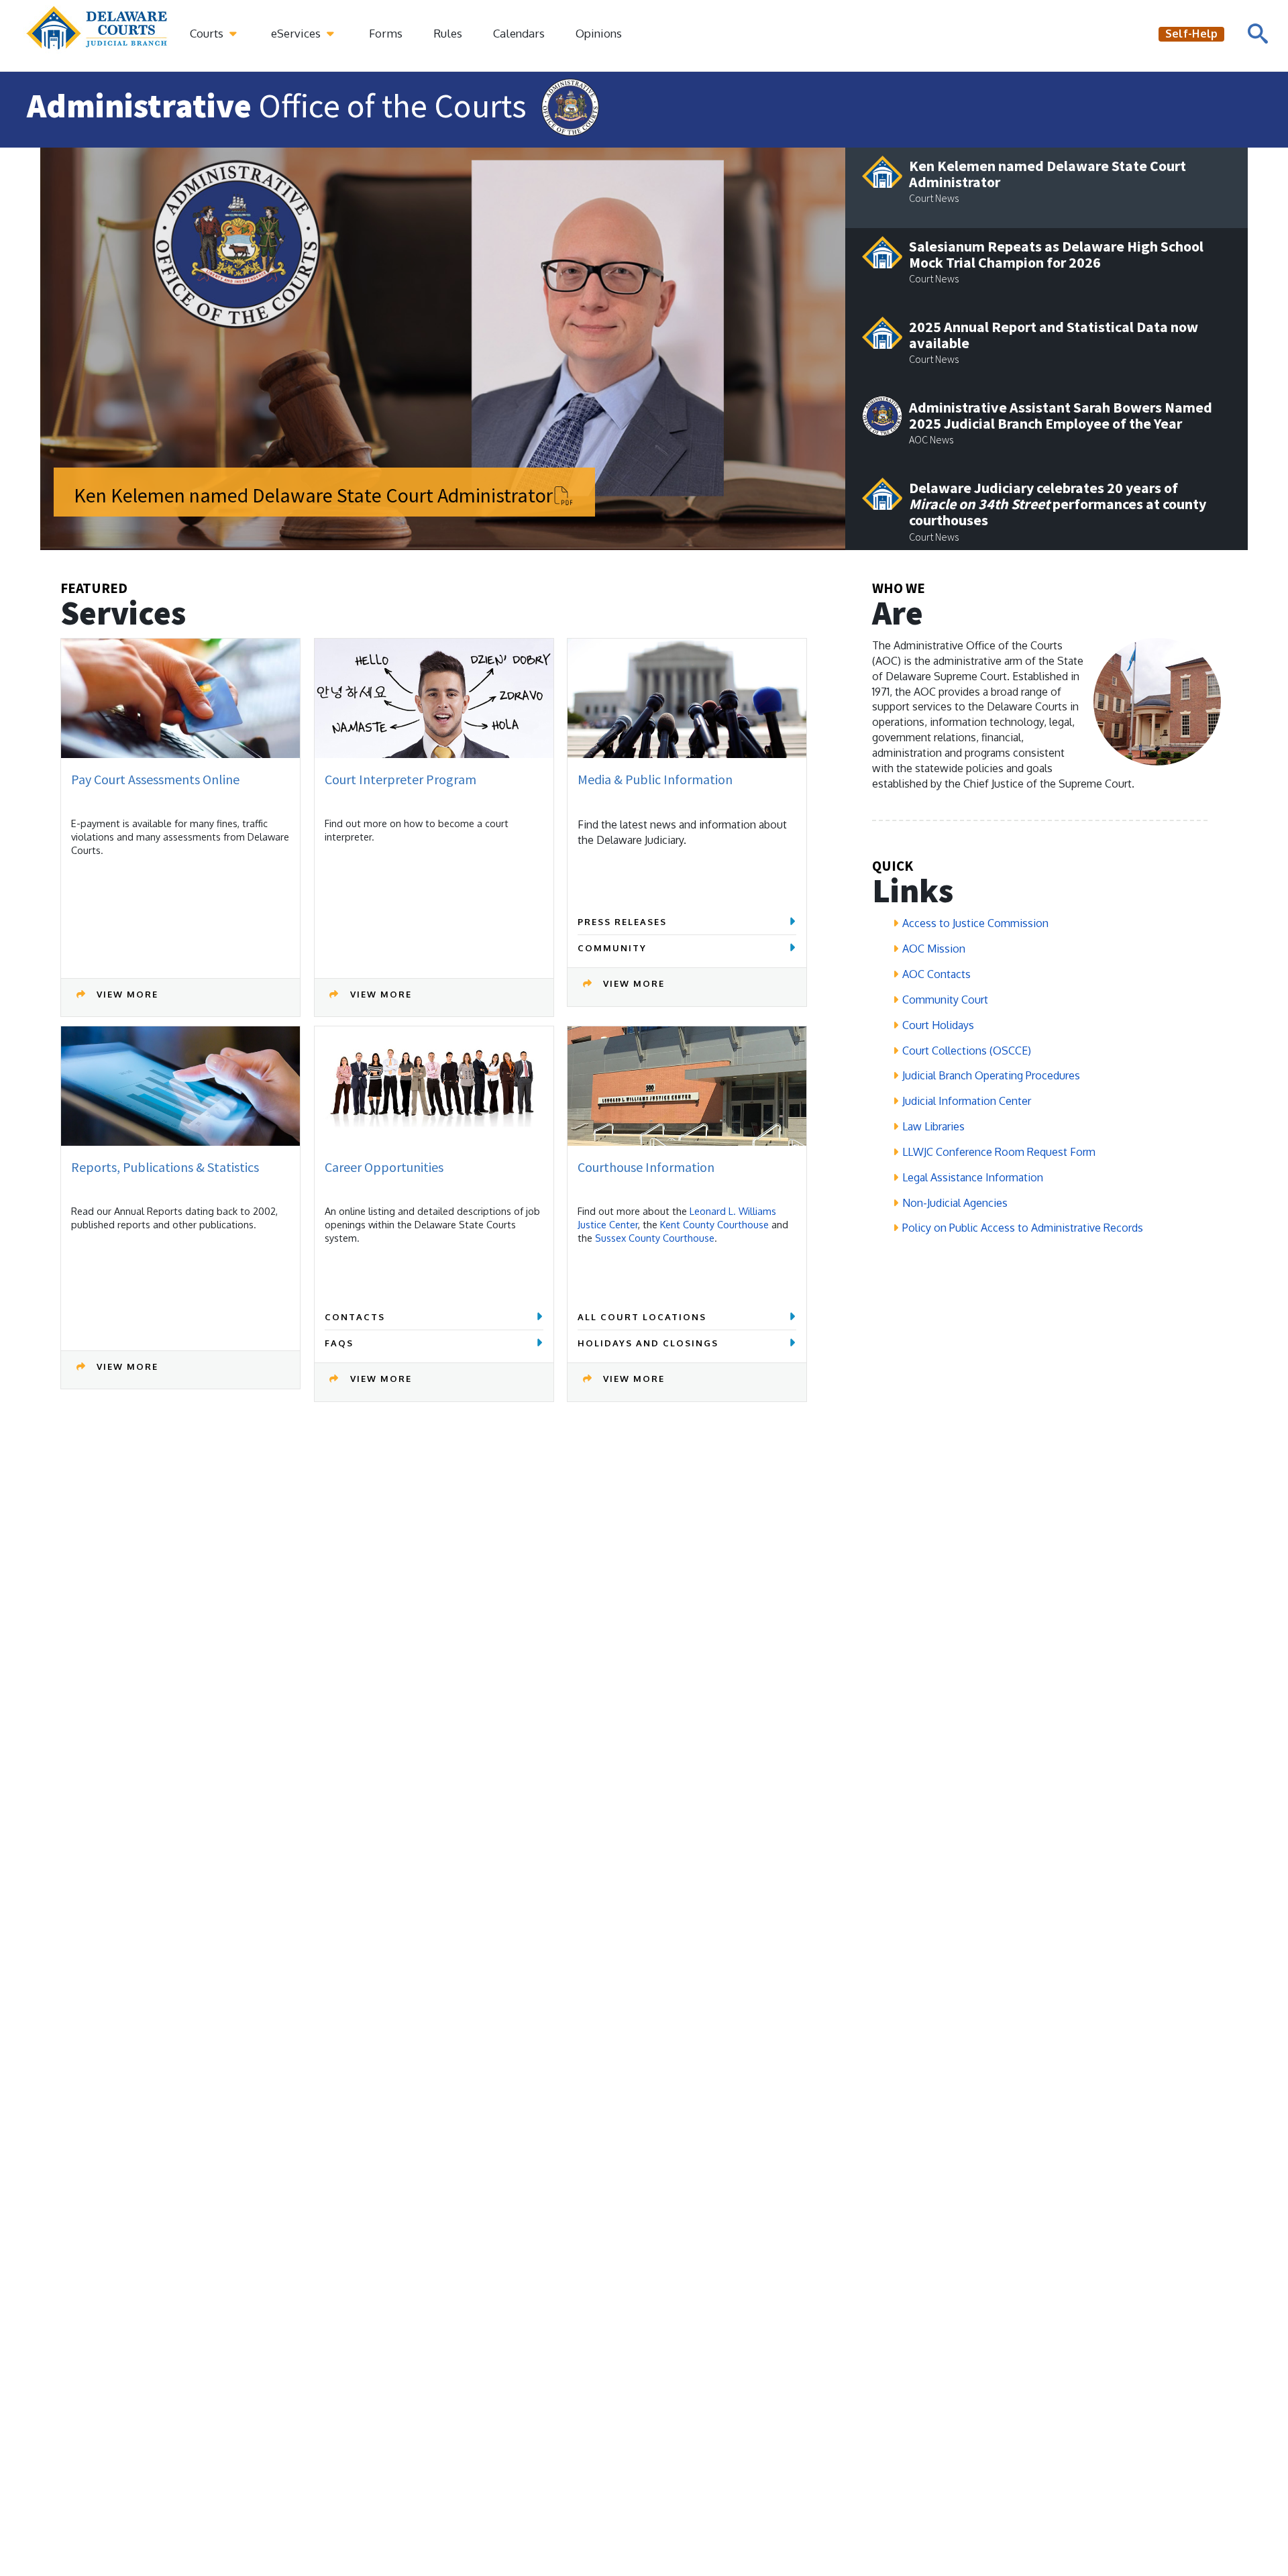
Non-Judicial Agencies (955, 1203)
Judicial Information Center (967, 1101)
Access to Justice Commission (975, 923)
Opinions (599, 33)
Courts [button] (208, 33)
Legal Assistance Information (973, 1177)
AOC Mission (934, 949)
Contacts (355, 1317)
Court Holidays (938, 1025)
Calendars (519, 33)
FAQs (339, 1343)
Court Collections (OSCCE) (967, 1051)
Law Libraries (933, 1126)
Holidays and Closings (648, 1343)
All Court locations (642, 1317)
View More (127, 994)
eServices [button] (297, 33)
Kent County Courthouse (714, 1224)
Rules (448, 33)
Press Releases (622, 922)
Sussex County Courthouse (655, 1238)
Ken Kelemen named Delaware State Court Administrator (313, 495)
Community (612, 948)
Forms (386, 33)
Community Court (945, 1000)
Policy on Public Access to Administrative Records (1023, 1228)
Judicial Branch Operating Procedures (991, 1075)
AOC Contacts (936, 974)
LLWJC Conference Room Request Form (999, 1152)
